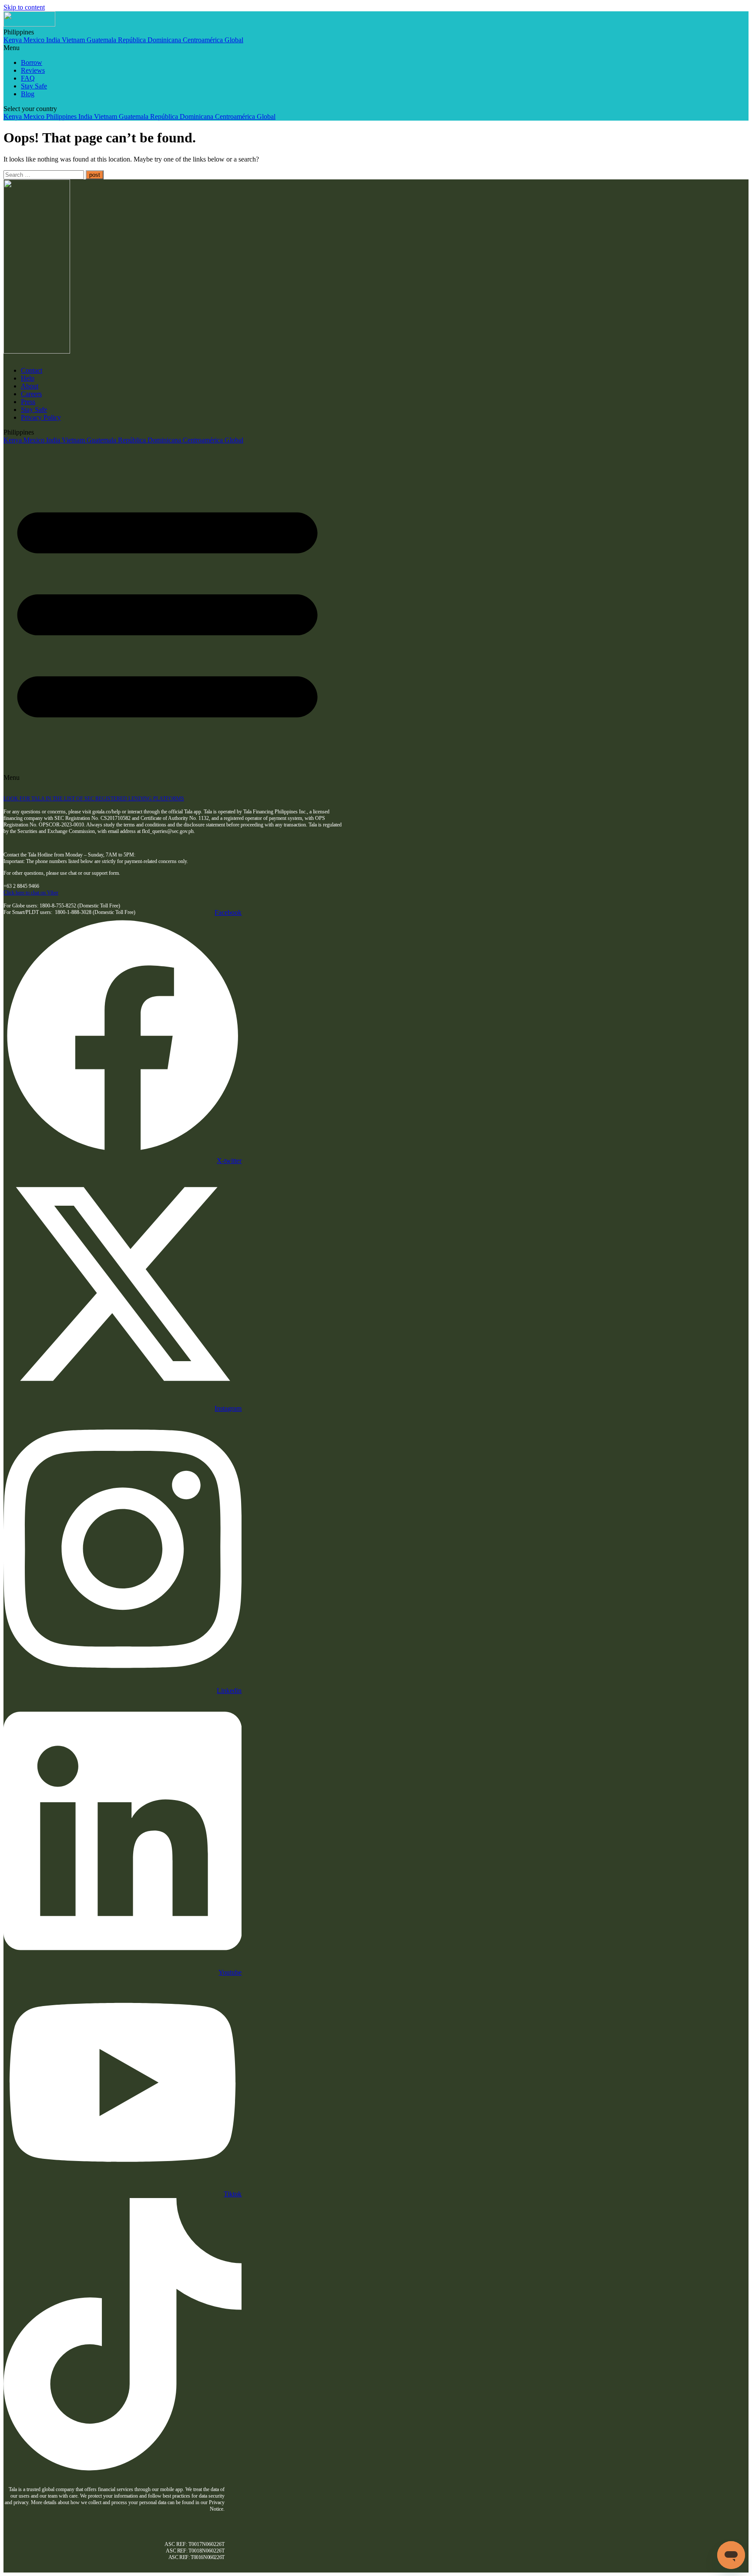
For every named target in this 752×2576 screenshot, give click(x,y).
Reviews (33, 70)
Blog (28, 94)
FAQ (28, 78)
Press (28, 402)
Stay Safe (34, 86)
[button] (299, 48)
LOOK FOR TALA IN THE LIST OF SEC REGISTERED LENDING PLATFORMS (94, 799)
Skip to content (24, 7)
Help (28, 378)
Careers (31, 394)
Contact (32, 370)
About (30, 386)
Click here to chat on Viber (31, 893)
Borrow (32, 62)
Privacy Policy (41, 417)
